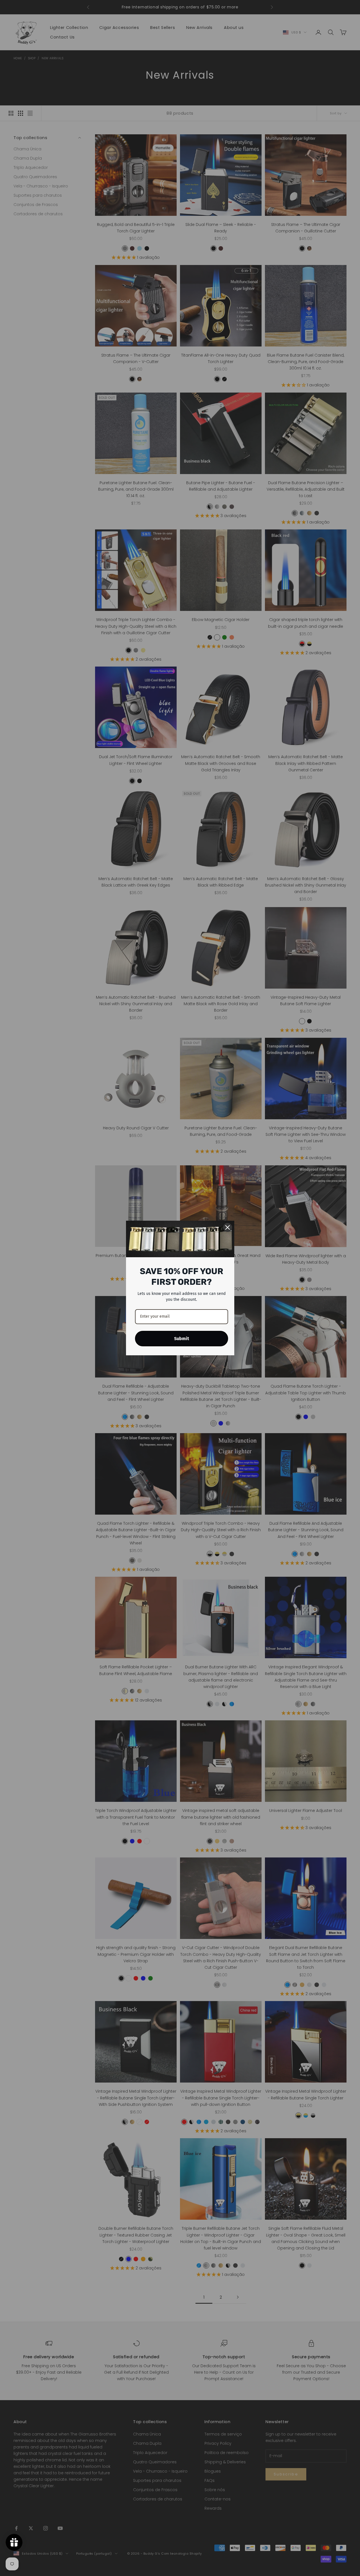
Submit (182, 1339)
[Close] (228, 1227)
